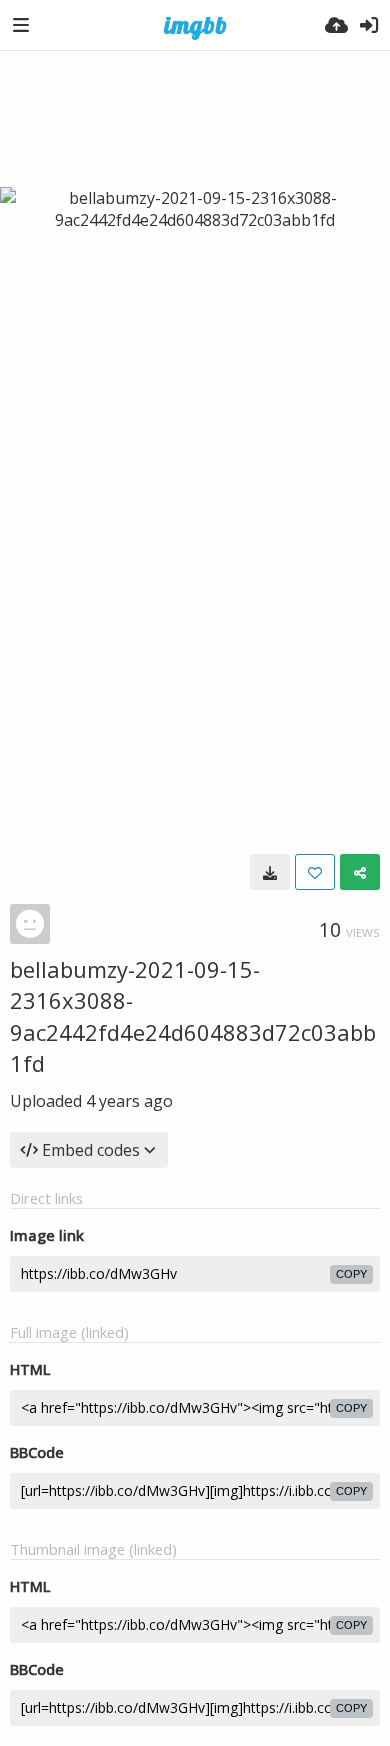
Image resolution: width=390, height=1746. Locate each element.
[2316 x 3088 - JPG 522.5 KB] (270, 872)
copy (351, 1274)
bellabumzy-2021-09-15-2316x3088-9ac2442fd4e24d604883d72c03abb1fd (193, 1016)
